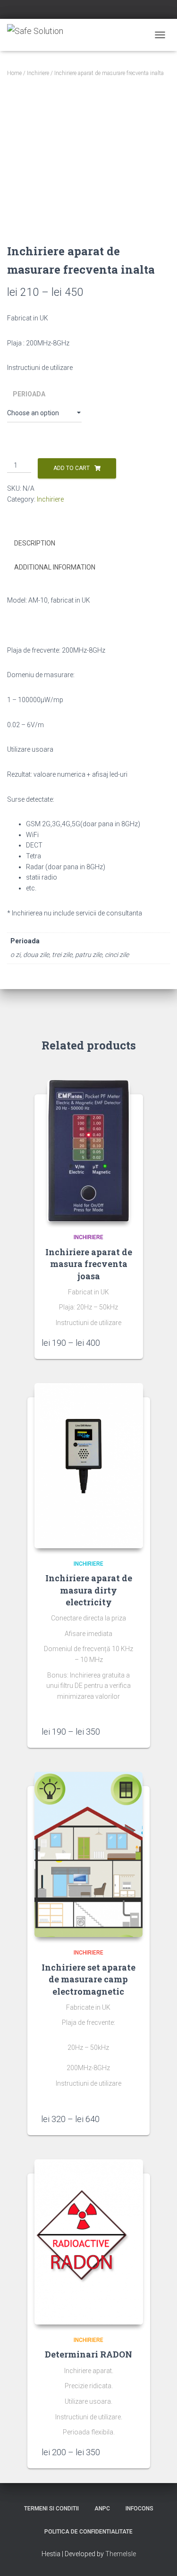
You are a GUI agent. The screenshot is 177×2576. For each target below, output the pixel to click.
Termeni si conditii (51, 2509)
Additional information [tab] (55, 567)
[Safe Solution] (39, 35)
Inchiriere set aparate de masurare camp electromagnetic (88, 1979)
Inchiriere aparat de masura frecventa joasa (89, 1264)
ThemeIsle (121, 2554)
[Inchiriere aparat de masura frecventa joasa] (88, 1151)
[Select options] (131, 1343)
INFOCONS (139, 2509)
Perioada (29, 394)
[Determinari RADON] (89, 2242)
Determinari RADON (88, 2354)
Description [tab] (35, 543)
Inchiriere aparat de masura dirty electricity (89, 1590)
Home (14, 73)
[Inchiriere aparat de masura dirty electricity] (89, 1466)
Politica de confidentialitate (88, 2532)
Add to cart (72, 468)
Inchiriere (38, 73)
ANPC (102, 2509)
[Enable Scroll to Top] (158, 2557)
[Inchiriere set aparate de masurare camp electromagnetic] (89, 1854)
